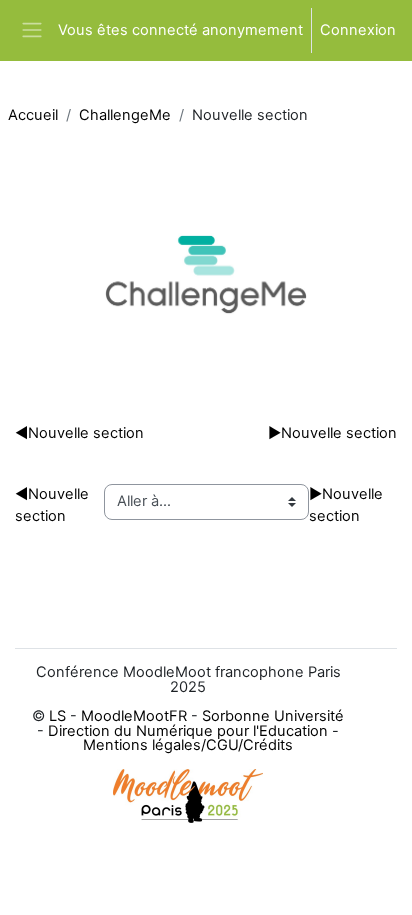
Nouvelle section (79, 433)
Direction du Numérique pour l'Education (188, 731)
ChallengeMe (125, 115)
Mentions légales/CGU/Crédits (188, 745)
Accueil (33, 115)
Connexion (358, 30)
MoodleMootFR (134, 716)
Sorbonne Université (273, 716)
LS (57, 716)
